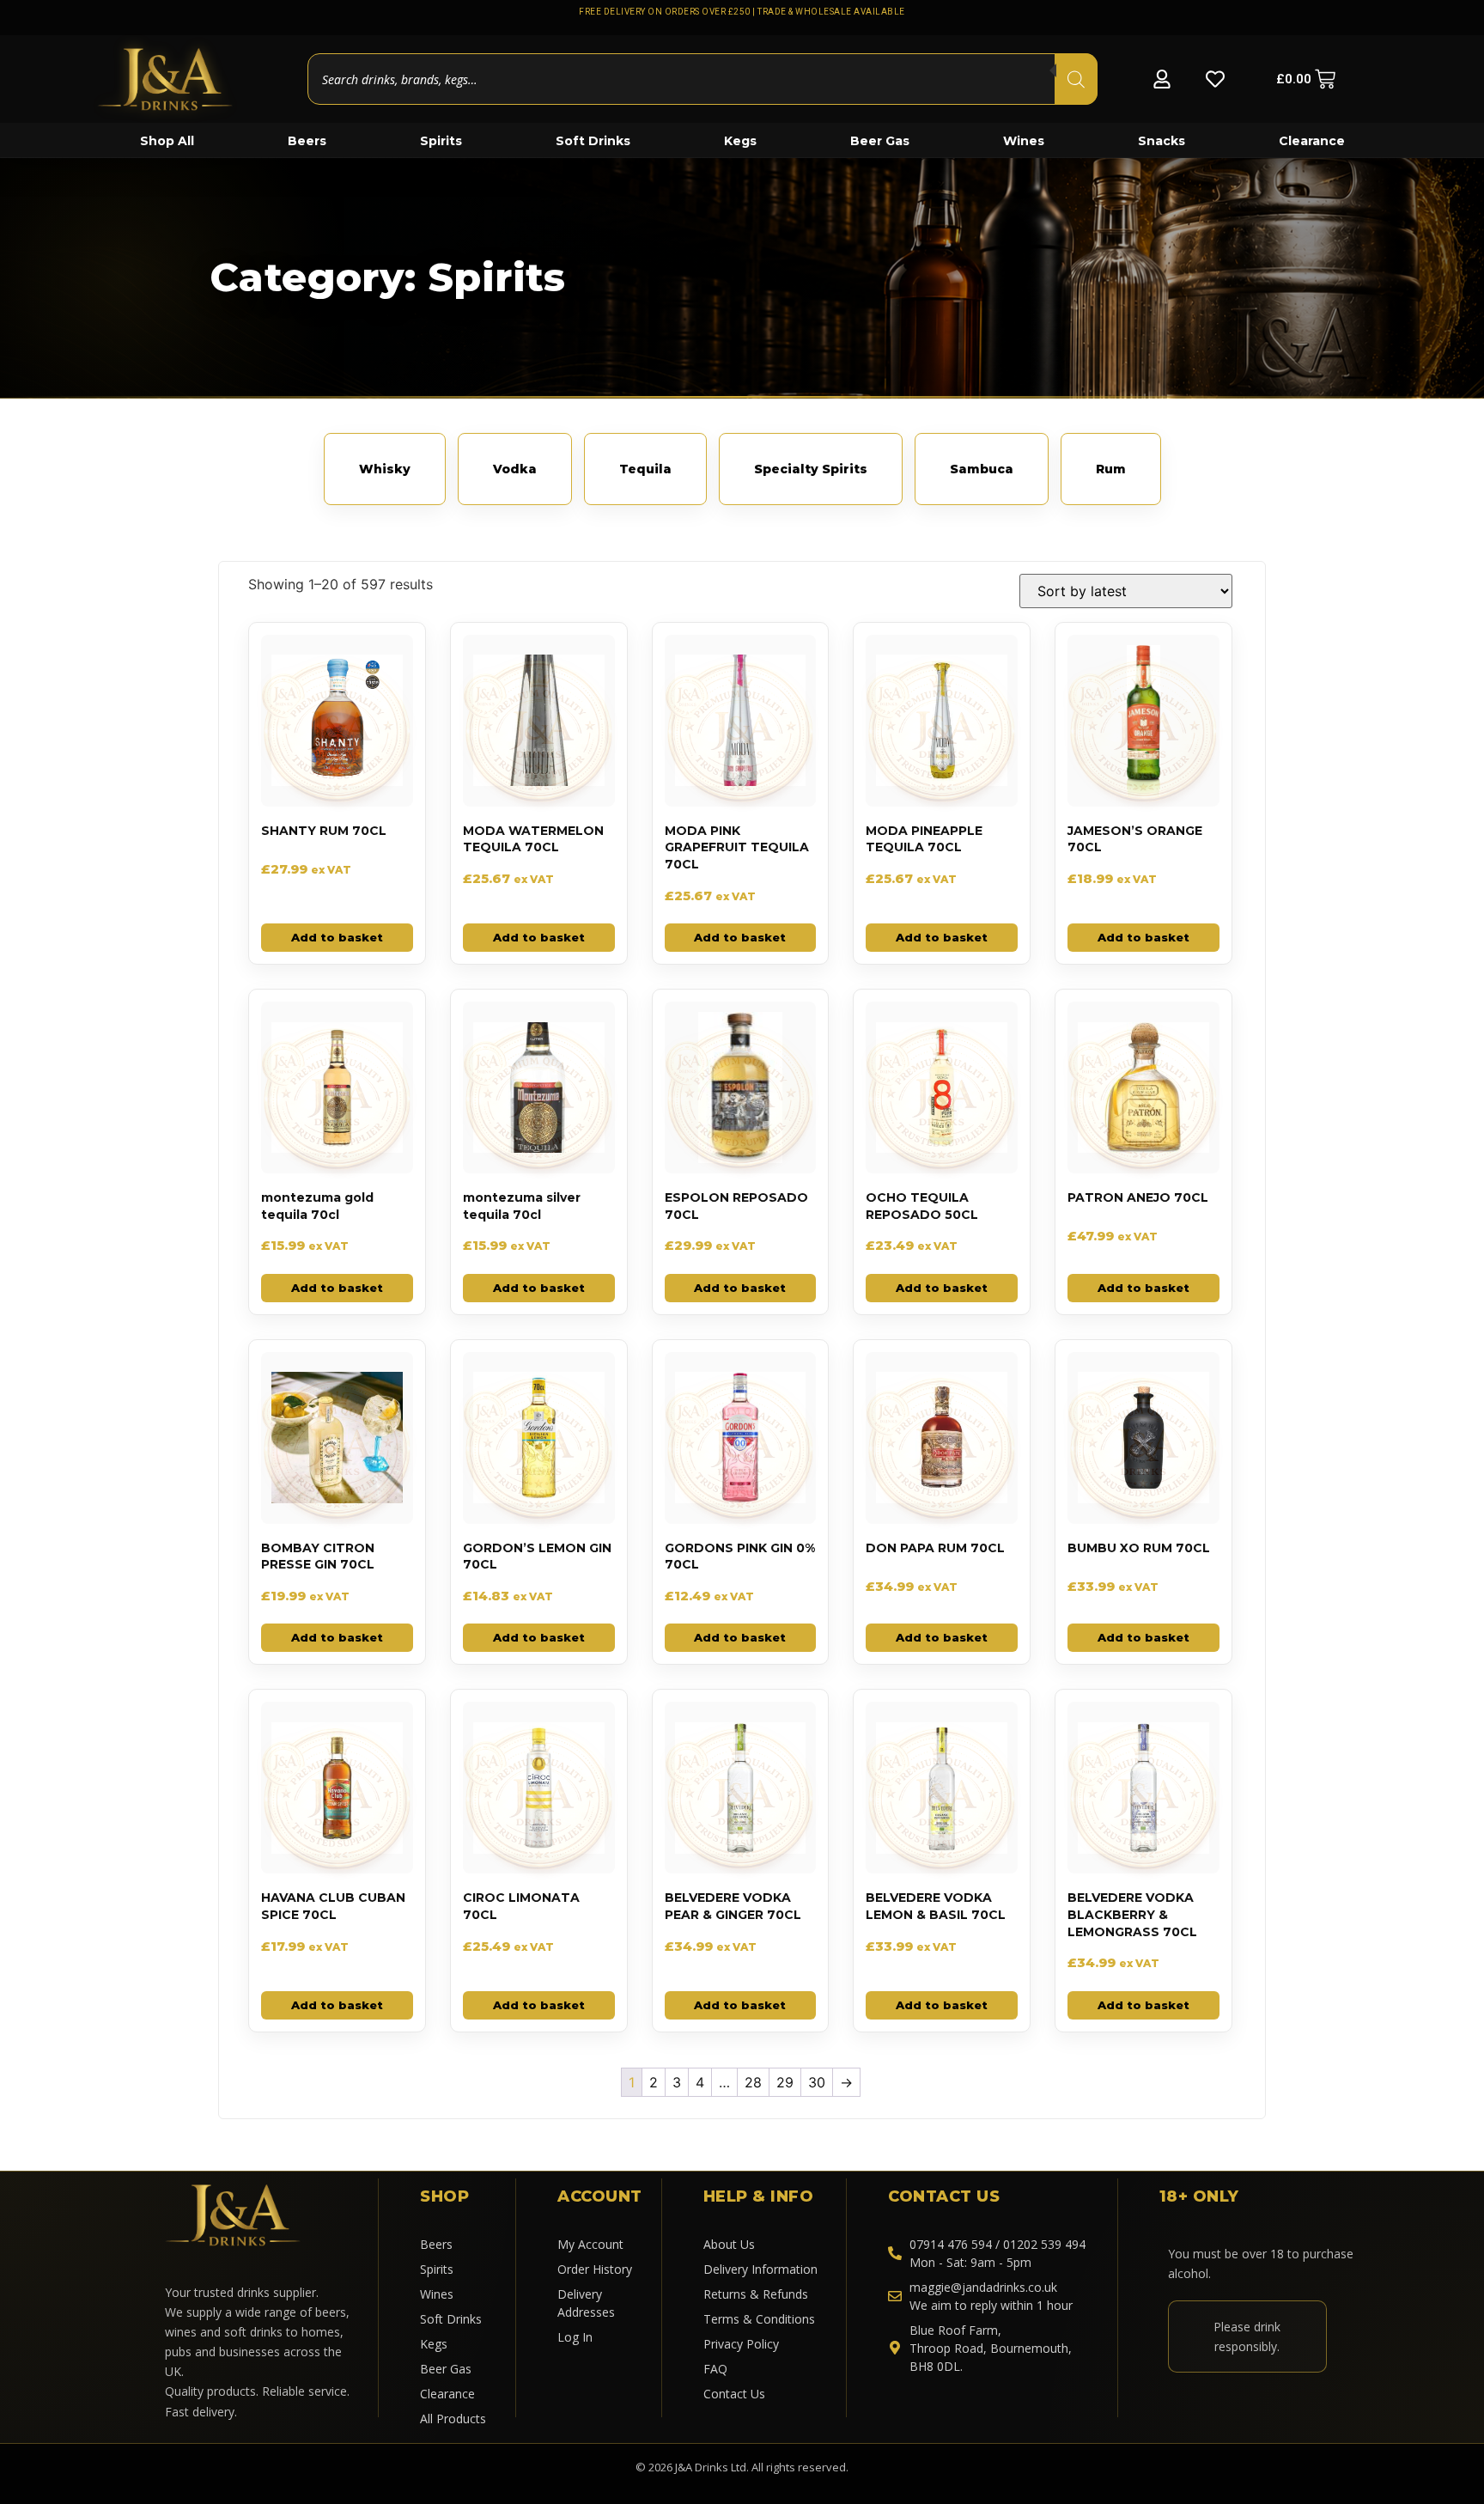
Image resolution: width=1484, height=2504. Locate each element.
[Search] (1076, 79)
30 (817, 2082)
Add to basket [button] (337, 937)
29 (785, 2082)
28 (753, 2082)
